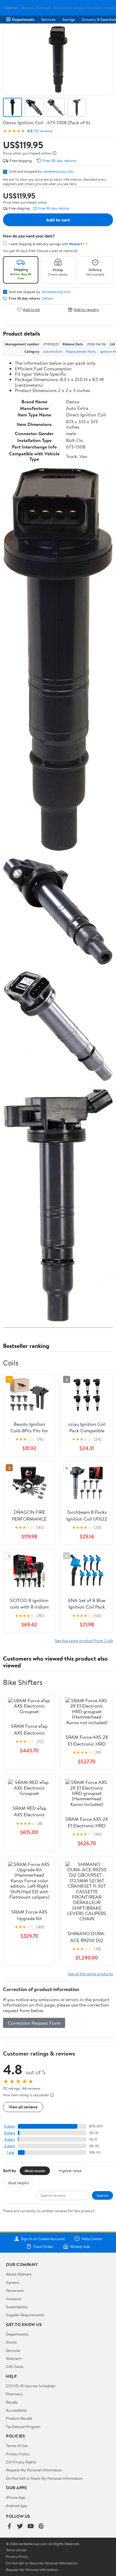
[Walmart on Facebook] (9, 2527)
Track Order (43, 2246)
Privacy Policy (18, 2454)
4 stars (9, 2133)
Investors (14, 2299)
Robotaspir (44, 8)
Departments (23, 19)
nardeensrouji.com (58, 171)
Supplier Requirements (25, 2315)
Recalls (12, 2402)
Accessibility (17, 2410)
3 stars (10, 2139)
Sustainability (17, 2307)
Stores (11, 2342)
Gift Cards (15, 2366)
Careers (12, 2282)
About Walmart (19, 2274)
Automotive (52, 351)
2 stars (10, 2146)
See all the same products (90, 1974)
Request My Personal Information (34, 2470)
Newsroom (15, 2290)
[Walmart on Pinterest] (41, 2527)
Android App (17, 2506)
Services (48, 19)
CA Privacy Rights (21, 2462)
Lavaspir (79, 8)
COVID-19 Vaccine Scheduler (31, 2386)
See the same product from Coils (84, 1641)
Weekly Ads (80, 2246)
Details (47, 298)
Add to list (31, 310)
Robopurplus (62, 8)
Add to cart (58, 220)
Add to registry (86, 310)
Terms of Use (17, 2446)
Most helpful (18, 2183)
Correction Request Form (34, 2023)
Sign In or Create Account (43, 2239)
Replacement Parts (81, 351)
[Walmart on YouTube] (31, 2527)
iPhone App (16, 2497)
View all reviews (23, 2107)
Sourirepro (95, 8)
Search (102, 2195)
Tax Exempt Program (23, 2426)
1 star (11, 2152)
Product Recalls (19, 2418)
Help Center (92, 2239)
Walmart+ (14, 2358)
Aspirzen (12, 8)
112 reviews (43, 131)
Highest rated (70, 2171)
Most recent (35, 2171)
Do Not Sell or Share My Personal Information (44, 2478)
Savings (69, 19)
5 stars (10, 2126)
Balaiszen (27, 8)
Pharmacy (14, 2394)
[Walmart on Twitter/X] (20, 2527)
